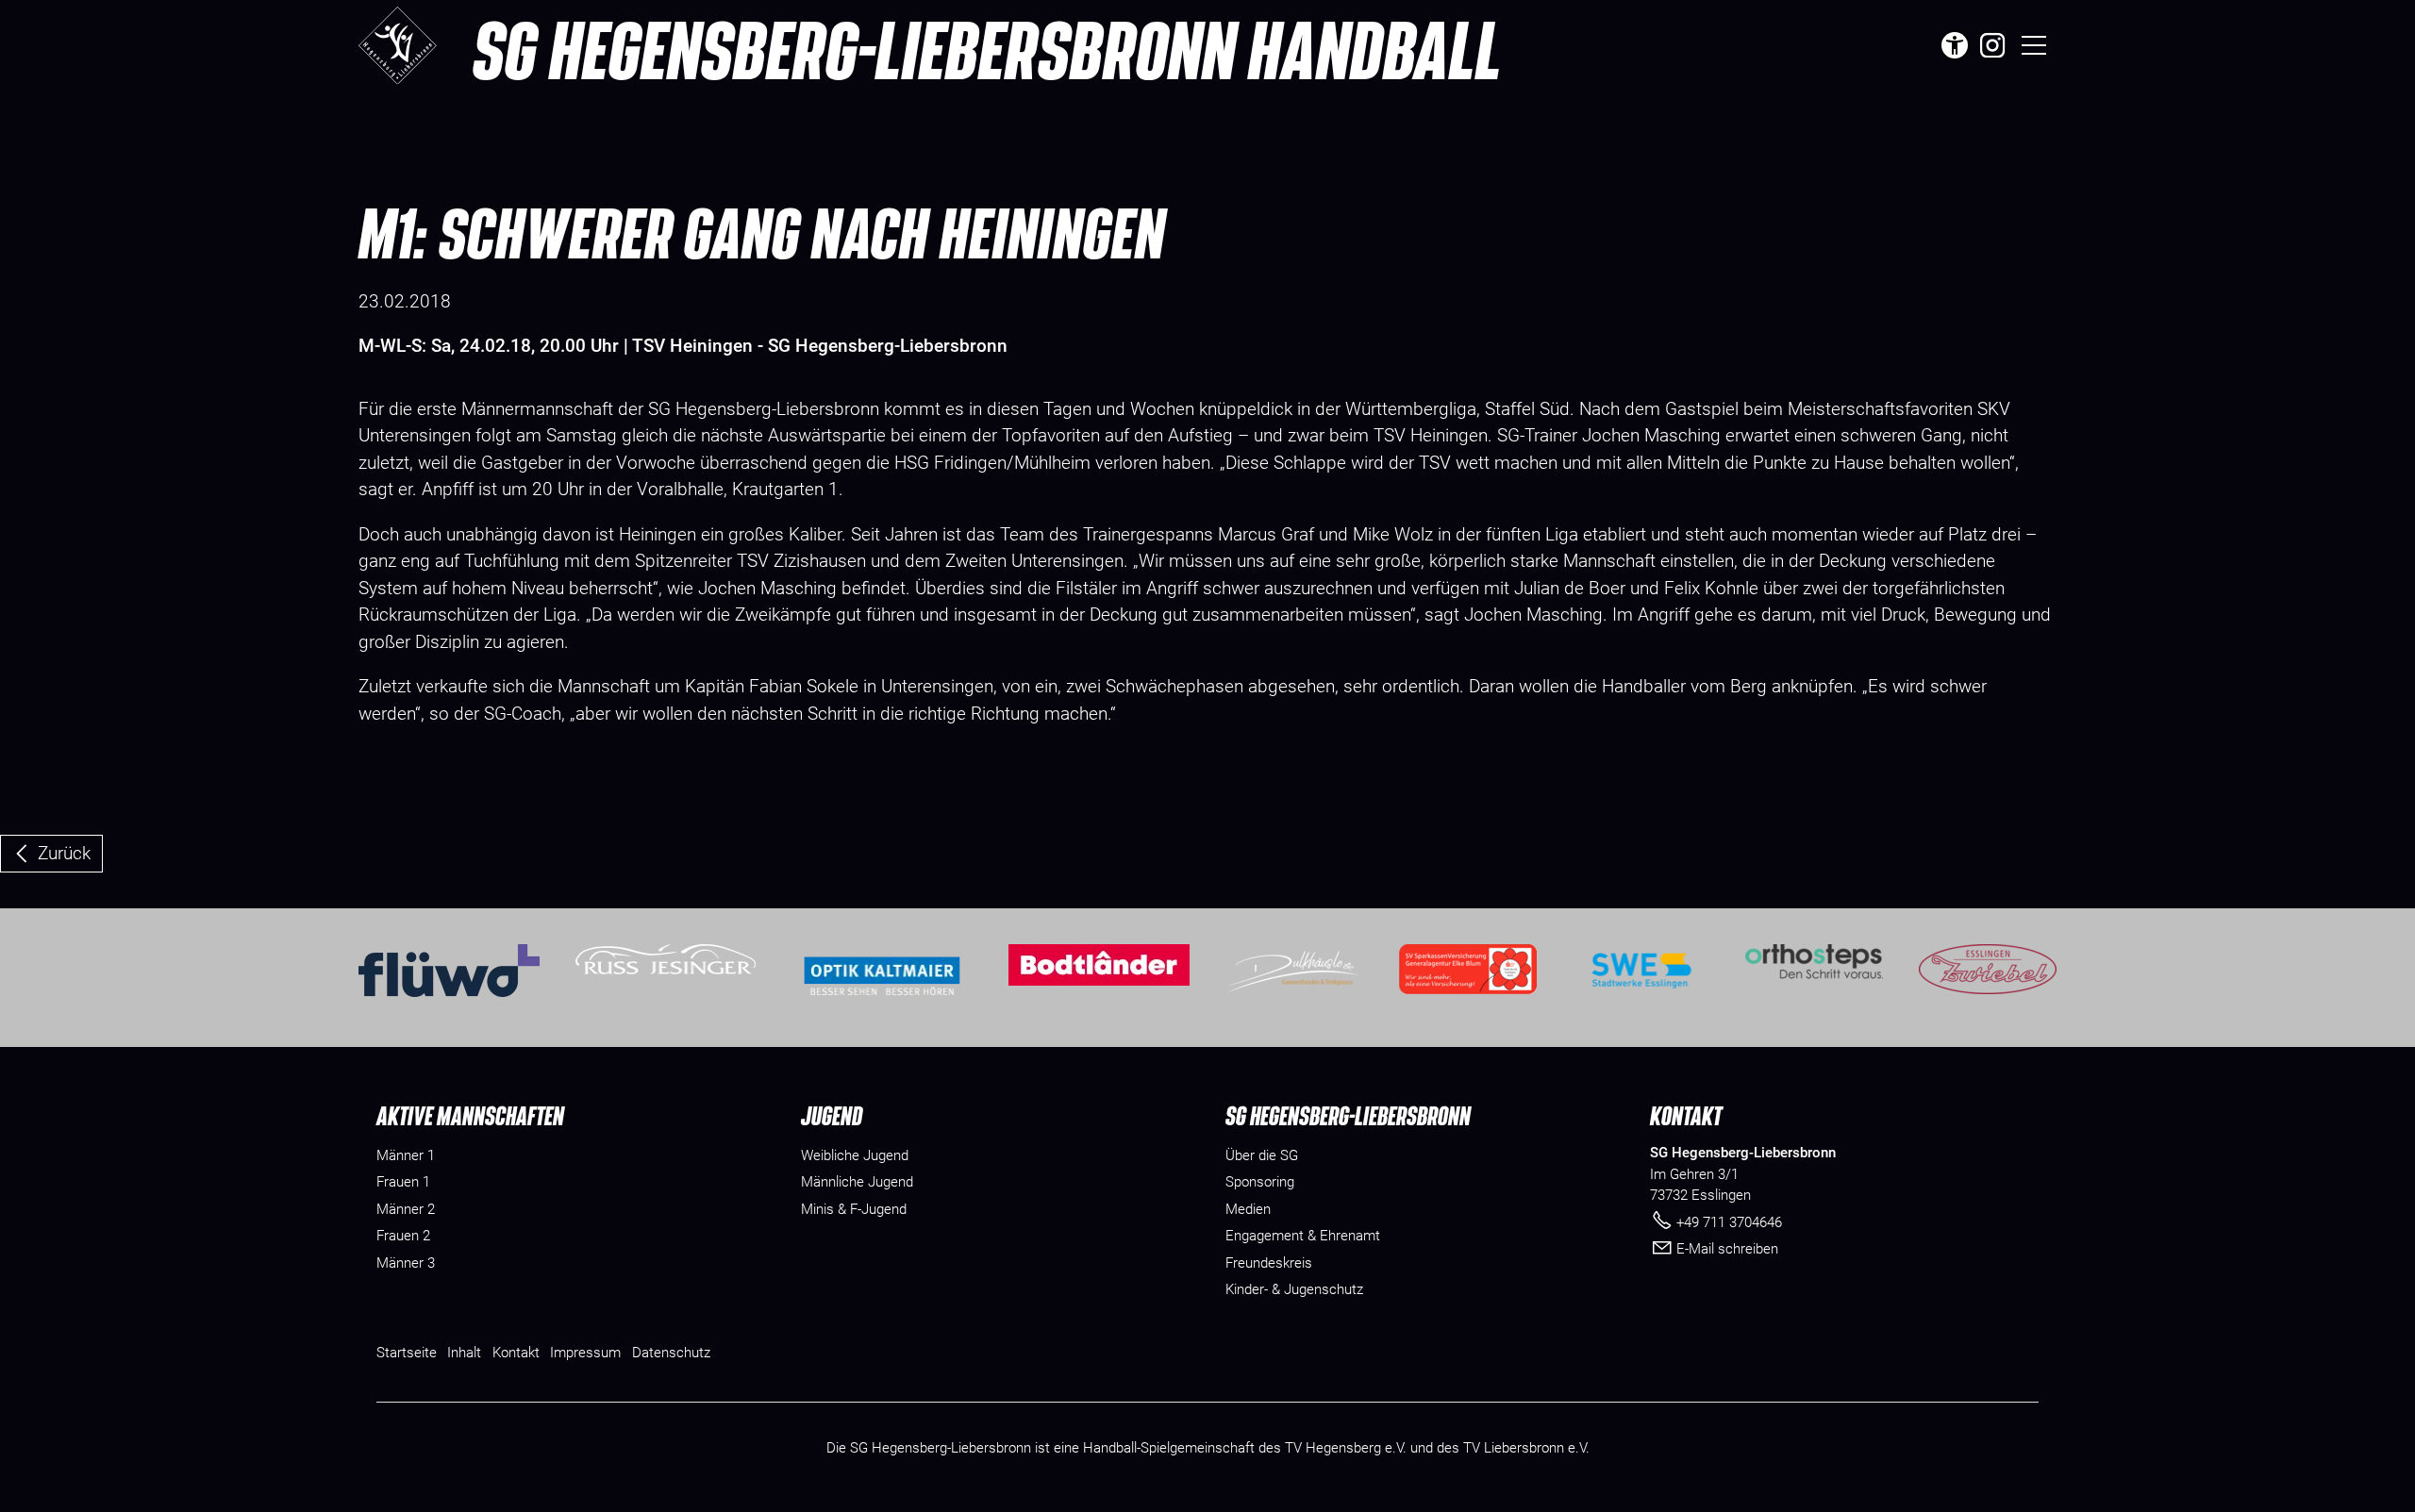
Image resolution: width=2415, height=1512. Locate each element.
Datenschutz (671, 1353)
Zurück (64, 853)
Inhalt (464, 1353)
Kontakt (516, 1353)
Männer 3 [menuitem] (406, 1263)
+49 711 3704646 (1729, 1222)
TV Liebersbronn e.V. (1526, 1448)
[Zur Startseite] (398, 45)
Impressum (585, 1353)
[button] (1992, 45)
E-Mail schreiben (1727, 1249)
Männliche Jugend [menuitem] (857, 1182)
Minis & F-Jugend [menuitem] (854, 1209)
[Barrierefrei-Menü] (1955, 45)
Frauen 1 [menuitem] (403, 1182)
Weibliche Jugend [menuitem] (855, 1155)
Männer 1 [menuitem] (406, 1155)
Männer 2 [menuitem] (406, 1209)
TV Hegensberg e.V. (1346, 1448)
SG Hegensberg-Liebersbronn (987, 49)
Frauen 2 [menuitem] (403, 1236)
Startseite (407, 1353)
